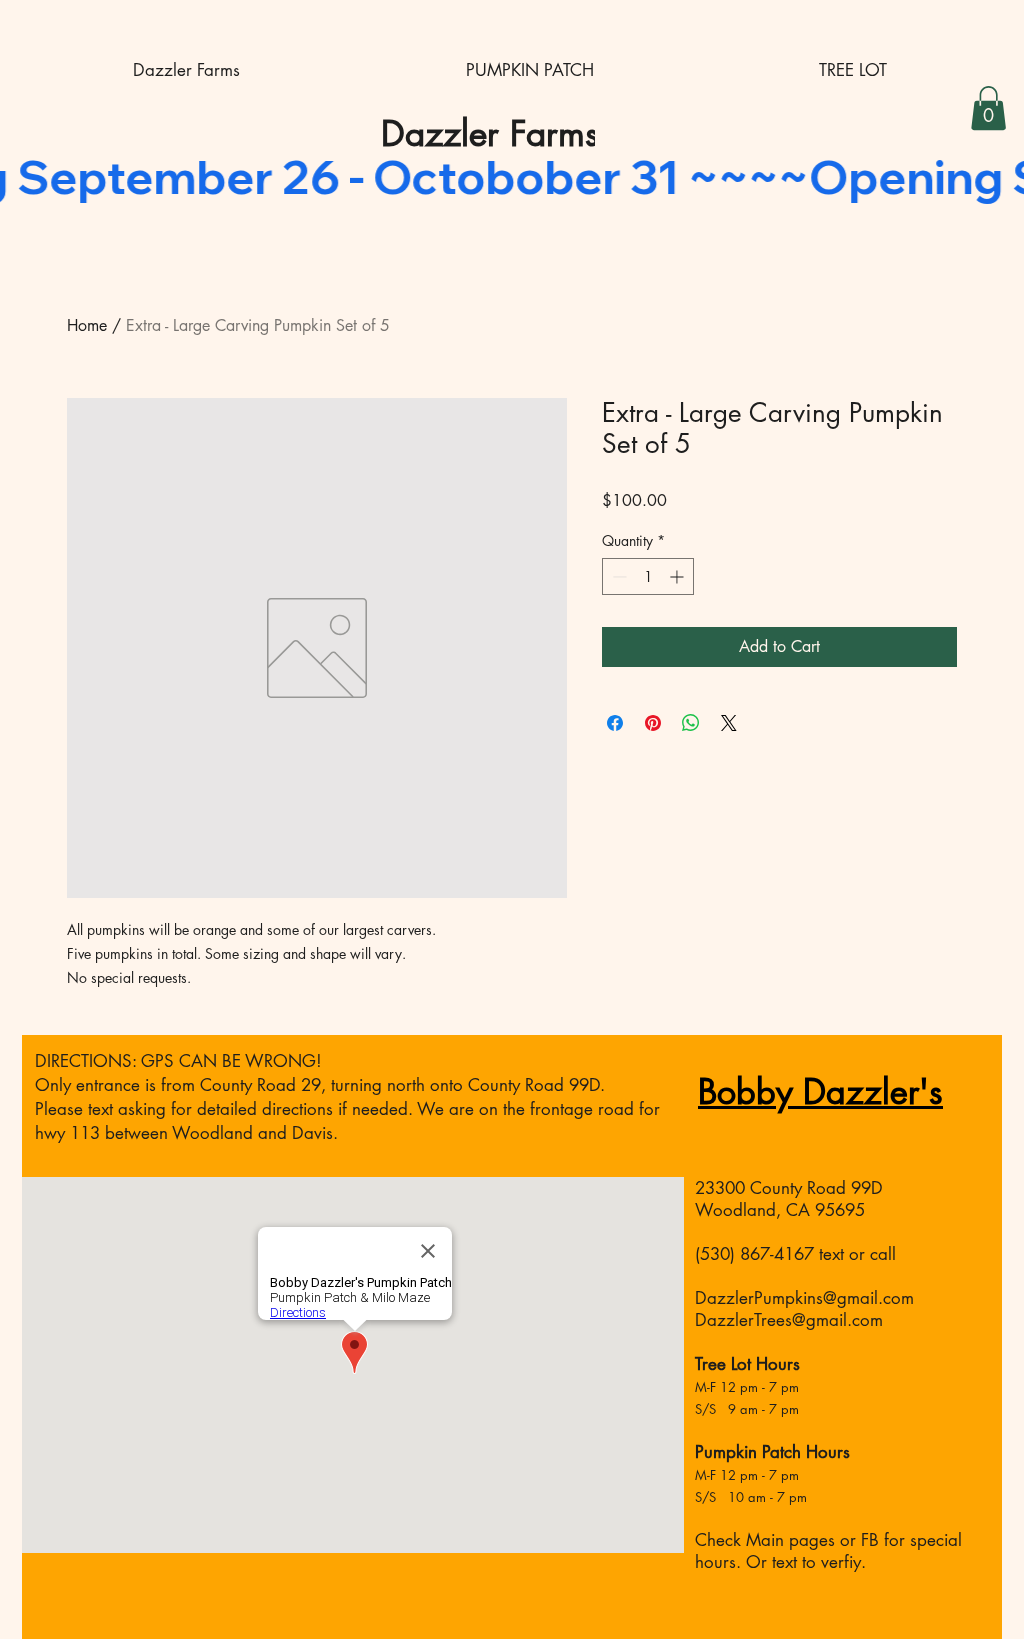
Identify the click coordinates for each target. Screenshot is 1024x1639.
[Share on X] (729, 723)
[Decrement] (617, 576)
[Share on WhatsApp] (691, 723)
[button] (988, 108)
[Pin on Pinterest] (653, 723)
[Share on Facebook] (615, 723)
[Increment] (678, 576)
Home (87, 325)
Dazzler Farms (490, 133)
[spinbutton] (648, 576)
